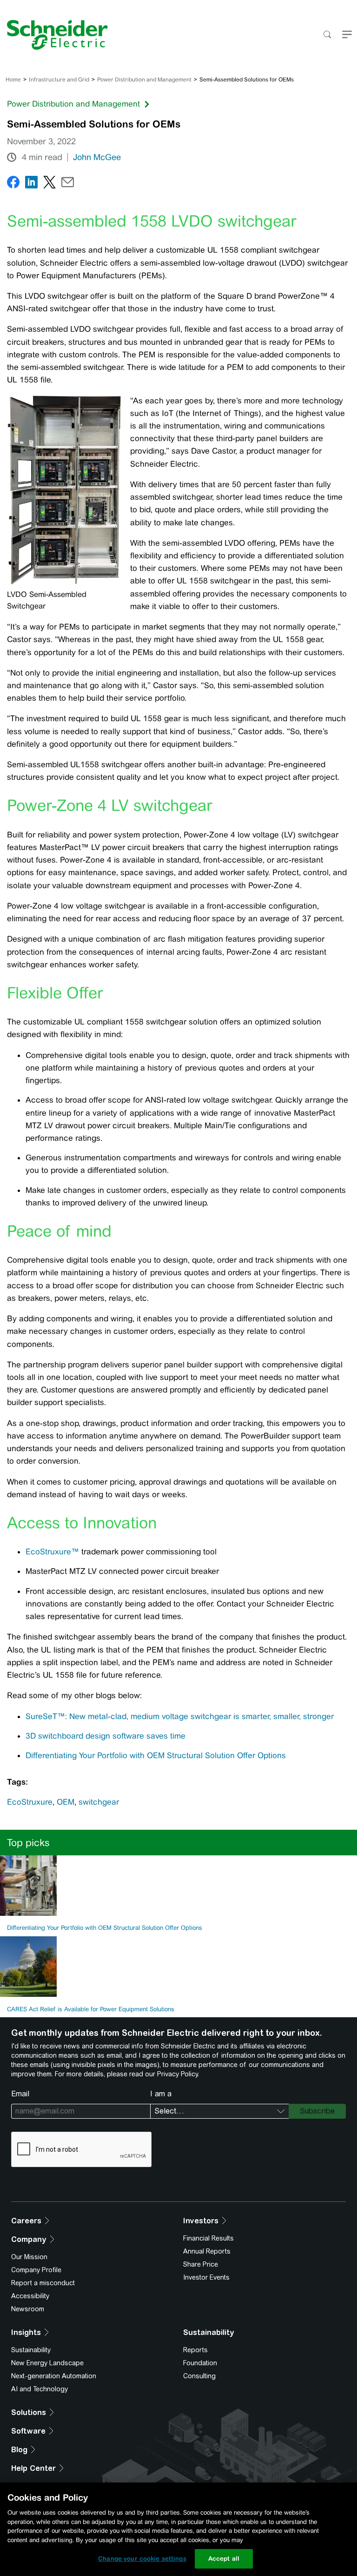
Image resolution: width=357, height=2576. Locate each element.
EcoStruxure (30, 1802)
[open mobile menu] (347, 35)
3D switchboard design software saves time (106, 1736)
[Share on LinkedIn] (31, 184)
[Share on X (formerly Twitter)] (50, 184)
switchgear (99, 1802)
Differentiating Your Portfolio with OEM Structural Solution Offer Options (156, 1755)
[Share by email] (68, 184)
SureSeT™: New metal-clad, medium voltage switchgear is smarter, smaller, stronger (180, 1716)
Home (13, 80)
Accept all (224, 2559)
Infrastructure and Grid (59, 80)
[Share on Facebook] (13, 184)
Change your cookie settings (142, 2559)
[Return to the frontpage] (54, 35)
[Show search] (327, 35)
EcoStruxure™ (52, 1552)
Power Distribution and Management (144, 80)
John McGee (97, 157)
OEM (66, 1802)
